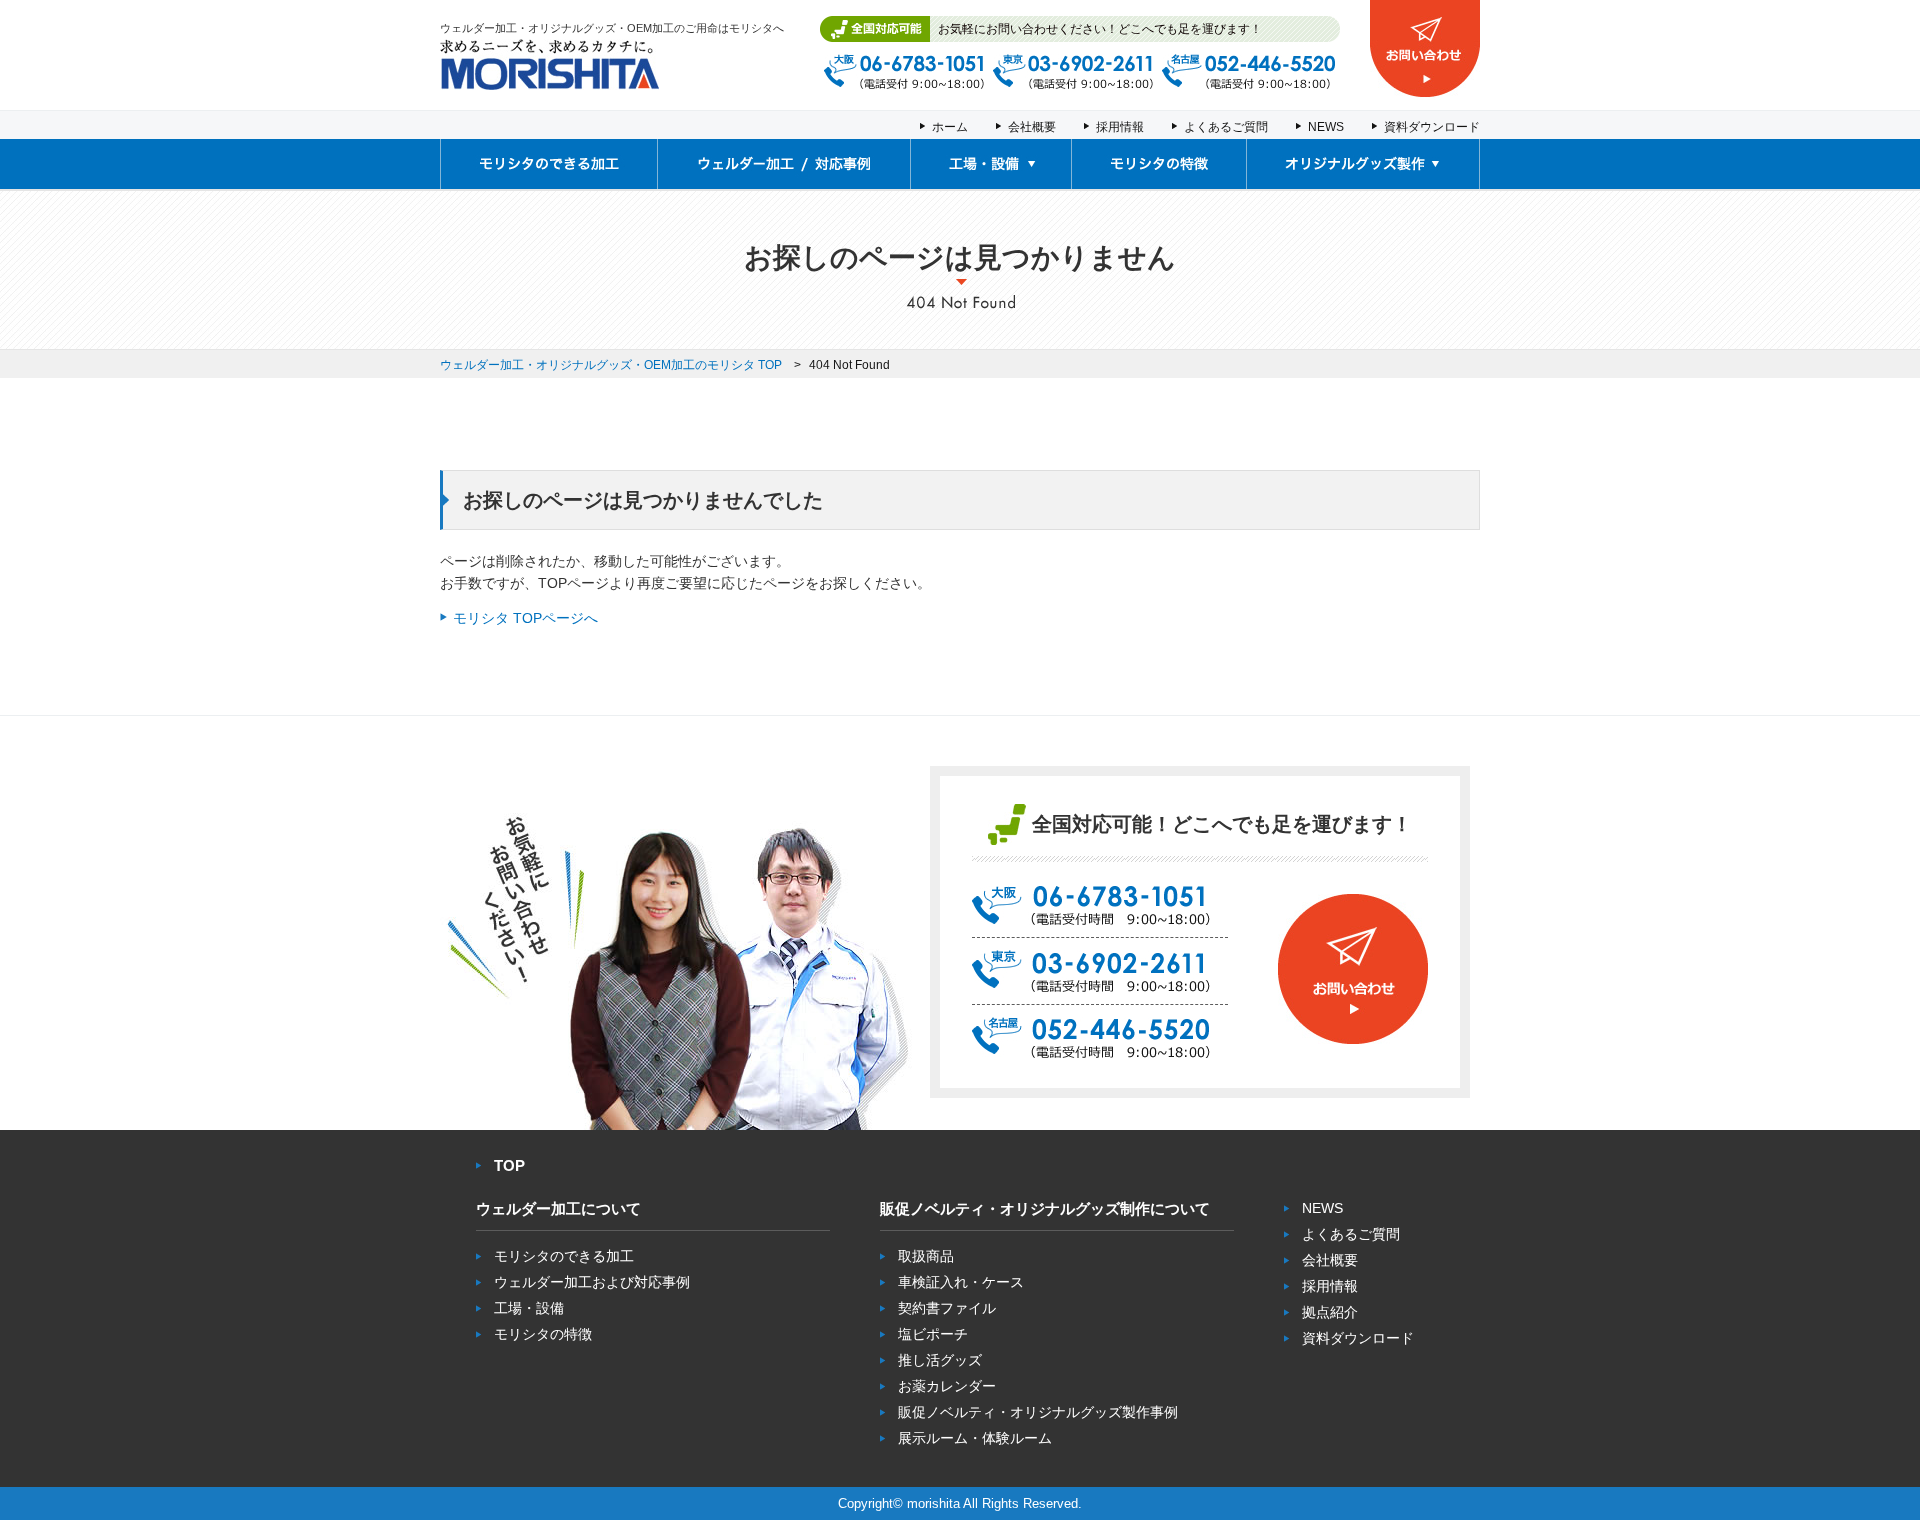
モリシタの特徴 (543, 1334)
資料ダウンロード (1432, 127)
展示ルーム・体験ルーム (975, 1438)
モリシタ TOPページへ (525, 618)
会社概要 (1032, 127)
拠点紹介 (1330, 1312)
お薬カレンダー (947, 1386)
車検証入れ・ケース (961, 1282)
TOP (509, 1165)
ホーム (950, 127)
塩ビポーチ (933, 1334)
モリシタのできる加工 (564, 1256)
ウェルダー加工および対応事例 (592, 1282)
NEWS (1326, 127)
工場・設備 (529, 1308)
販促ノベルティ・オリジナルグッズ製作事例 (1038, 1412)
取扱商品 (926, 1256)
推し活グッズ (940, 1360)
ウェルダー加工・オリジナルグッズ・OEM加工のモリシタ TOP (611, 365)
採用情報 (1120, 127)
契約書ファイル (947, 1308)
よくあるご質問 (1226, 127)
